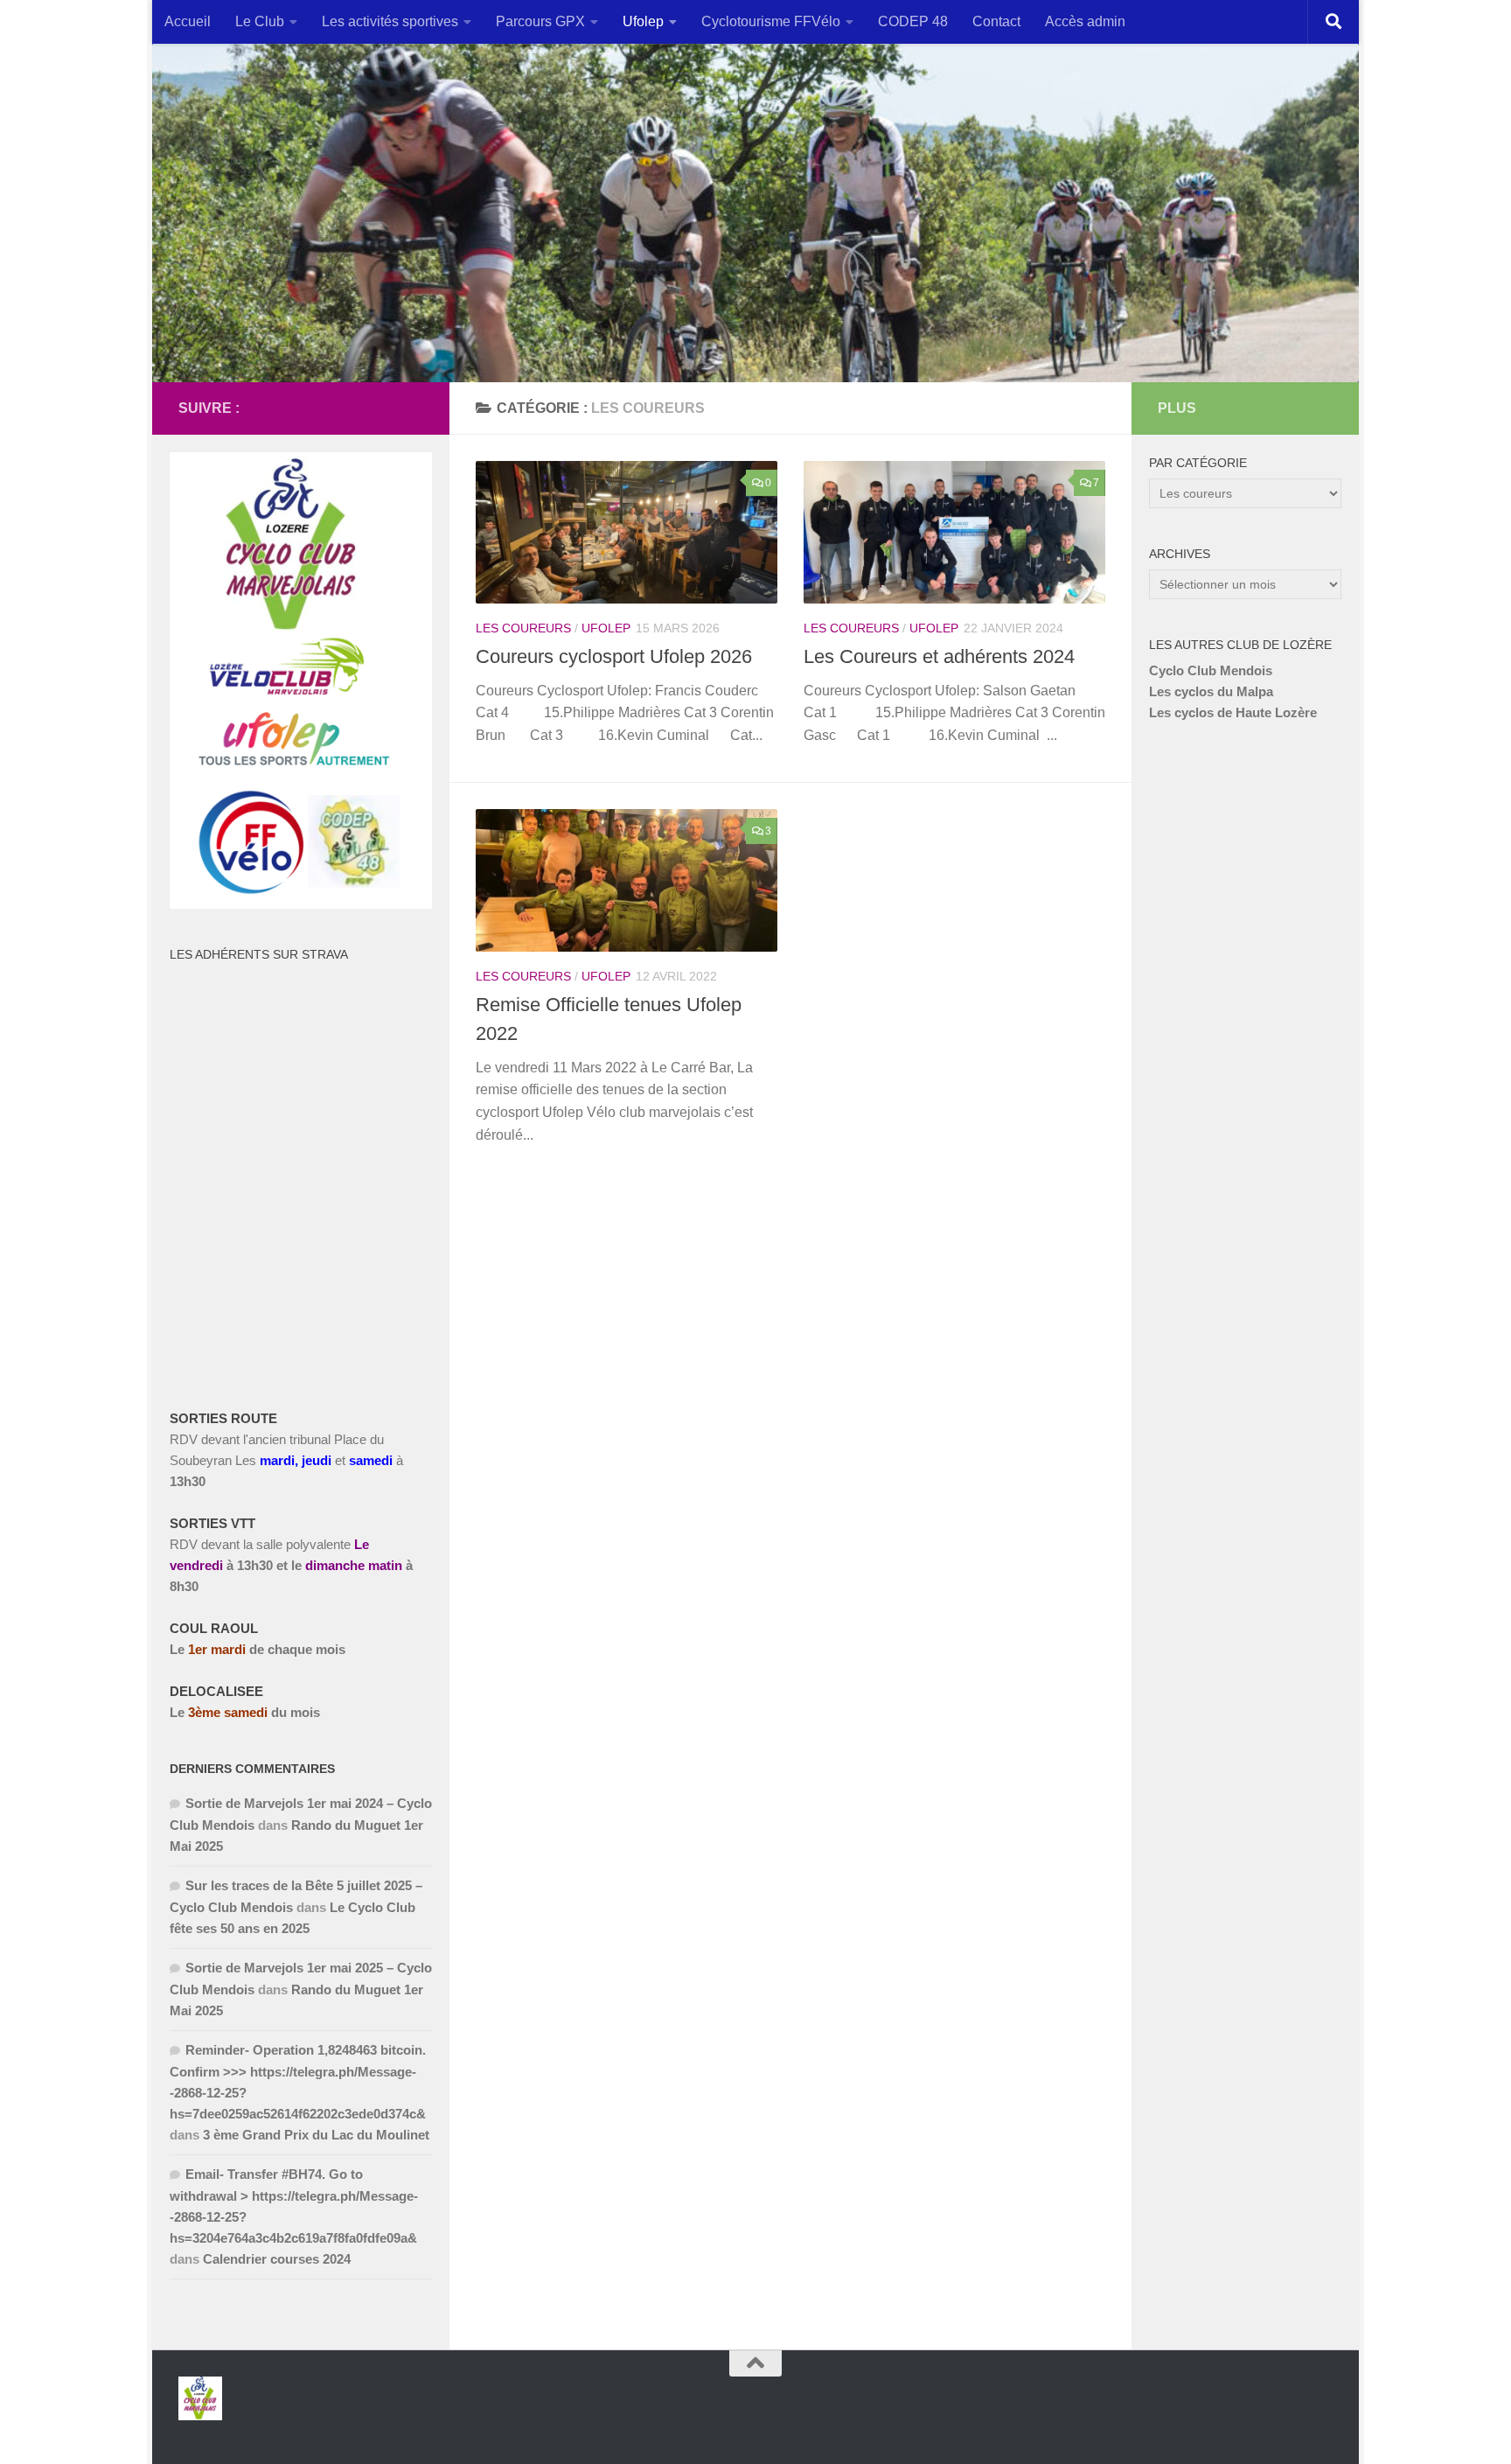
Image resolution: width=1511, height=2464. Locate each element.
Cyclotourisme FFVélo (771, 21)
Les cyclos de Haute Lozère (1233, 712)
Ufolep (643, 21)
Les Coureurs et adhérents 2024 (939, 656)
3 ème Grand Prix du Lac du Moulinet (316, 2135)
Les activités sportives (390, 21)
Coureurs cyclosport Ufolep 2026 (614, 656)
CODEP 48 (913, 21)
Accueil (188, 21)
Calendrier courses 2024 (277, 2259)
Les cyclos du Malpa (1211, 691)
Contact (996, 21)
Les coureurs (523, 628)
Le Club (260, 21)
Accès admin (1085, 21)
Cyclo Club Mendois (1211, 670)
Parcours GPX (540, 21)
